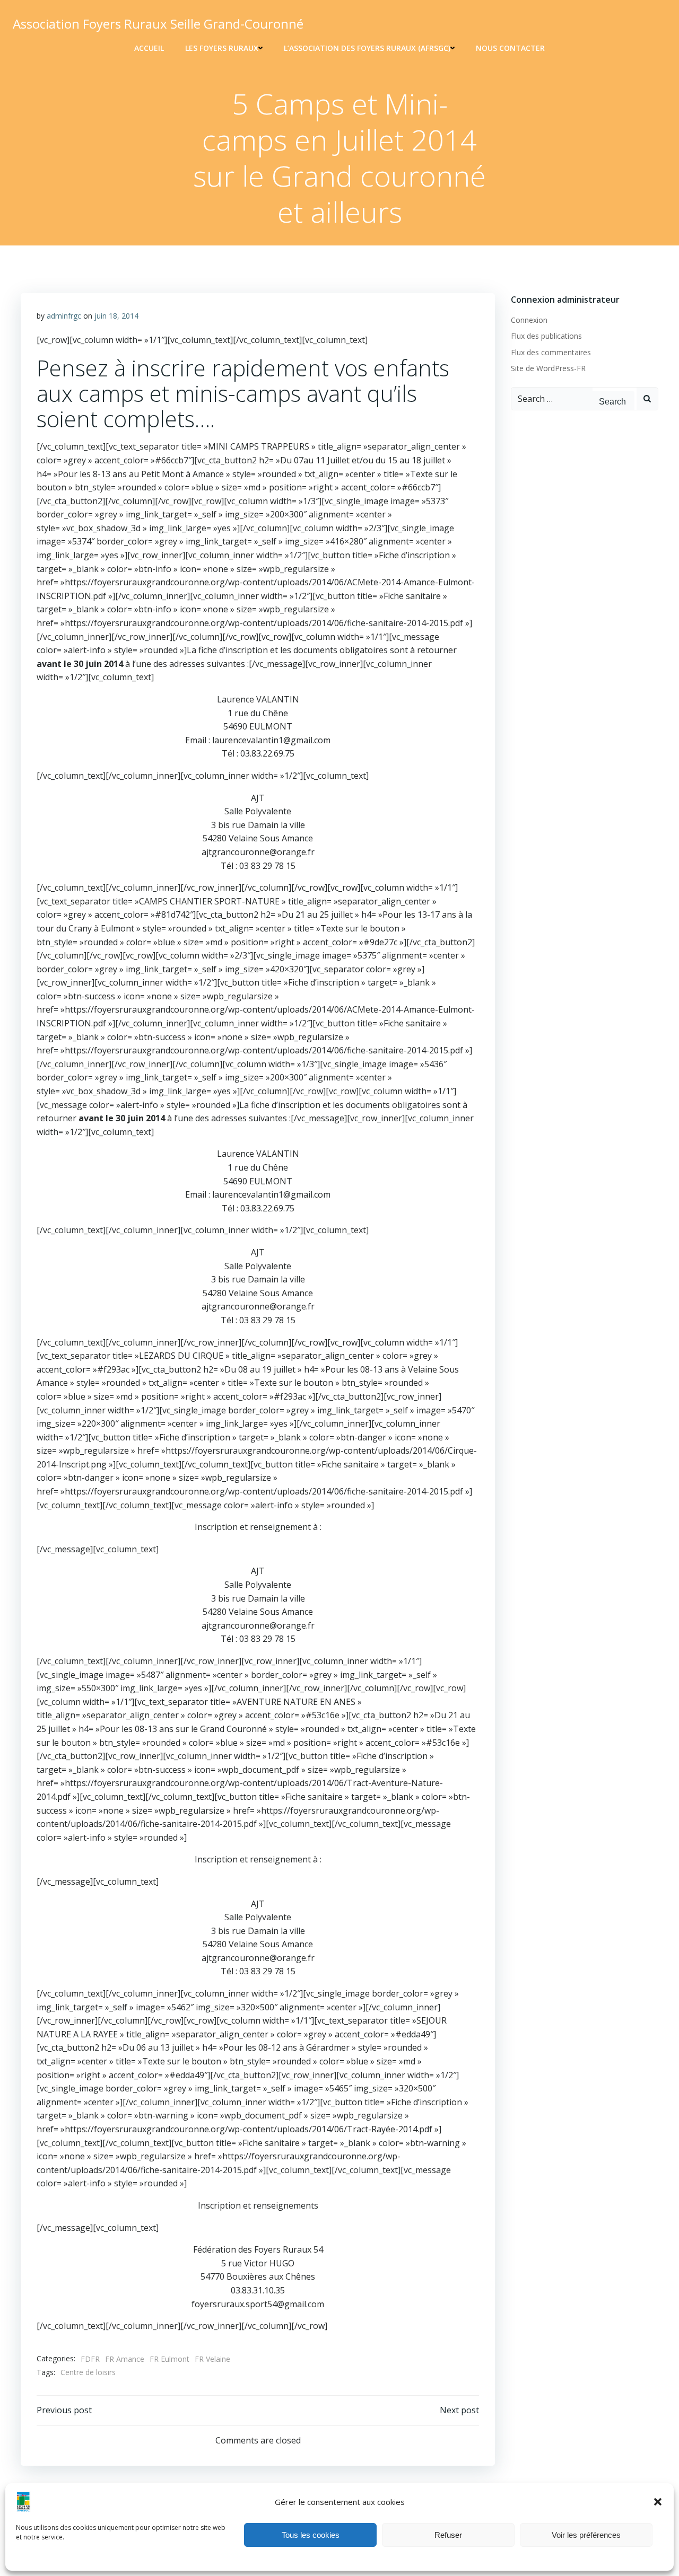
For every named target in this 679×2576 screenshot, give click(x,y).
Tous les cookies (311, 2535)
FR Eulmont (169, 2359)
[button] (658, 2502)
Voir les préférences (586, 2535)
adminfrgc (64, 316)
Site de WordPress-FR (548, 368)
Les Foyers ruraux (222, 48)
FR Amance (125, 2359)
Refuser (448, 2535)
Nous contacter (510, 48)
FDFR (90, 2359)
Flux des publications (546, 336)
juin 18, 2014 (116, 316)
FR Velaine (212, 2359)
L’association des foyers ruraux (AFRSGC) (367, 48)
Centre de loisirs (88, 2372)
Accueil (149, 48)
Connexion (529, 320)
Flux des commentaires (551, 352)
